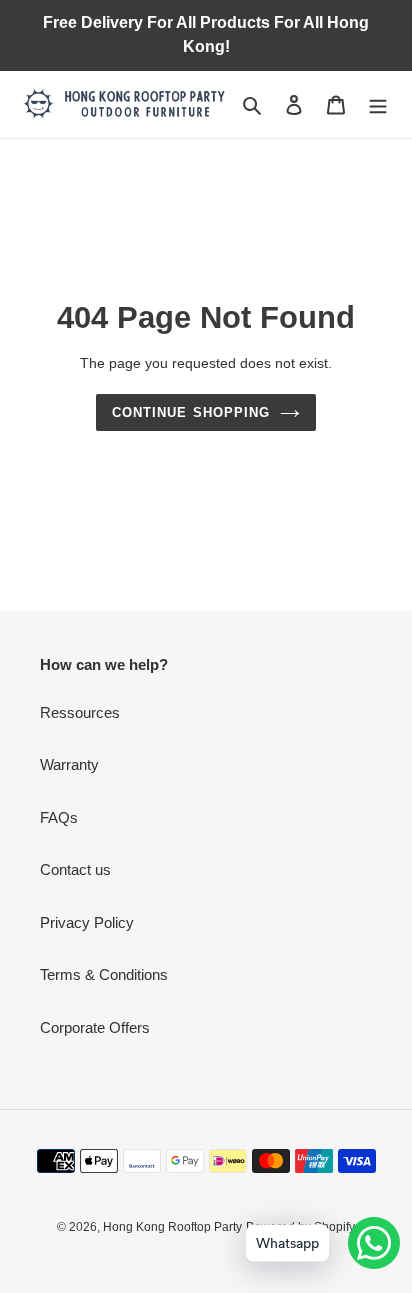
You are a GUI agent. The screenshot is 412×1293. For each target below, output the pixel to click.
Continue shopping (191, 412)
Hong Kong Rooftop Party (172, 1227)
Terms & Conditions (104, 974)
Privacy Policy (87, 922)
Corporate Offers (95, 1027)
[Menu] (378, 104)
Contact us (75, 869)
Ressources (80, 712)
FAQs (59, 817)
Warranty (69, 764)
